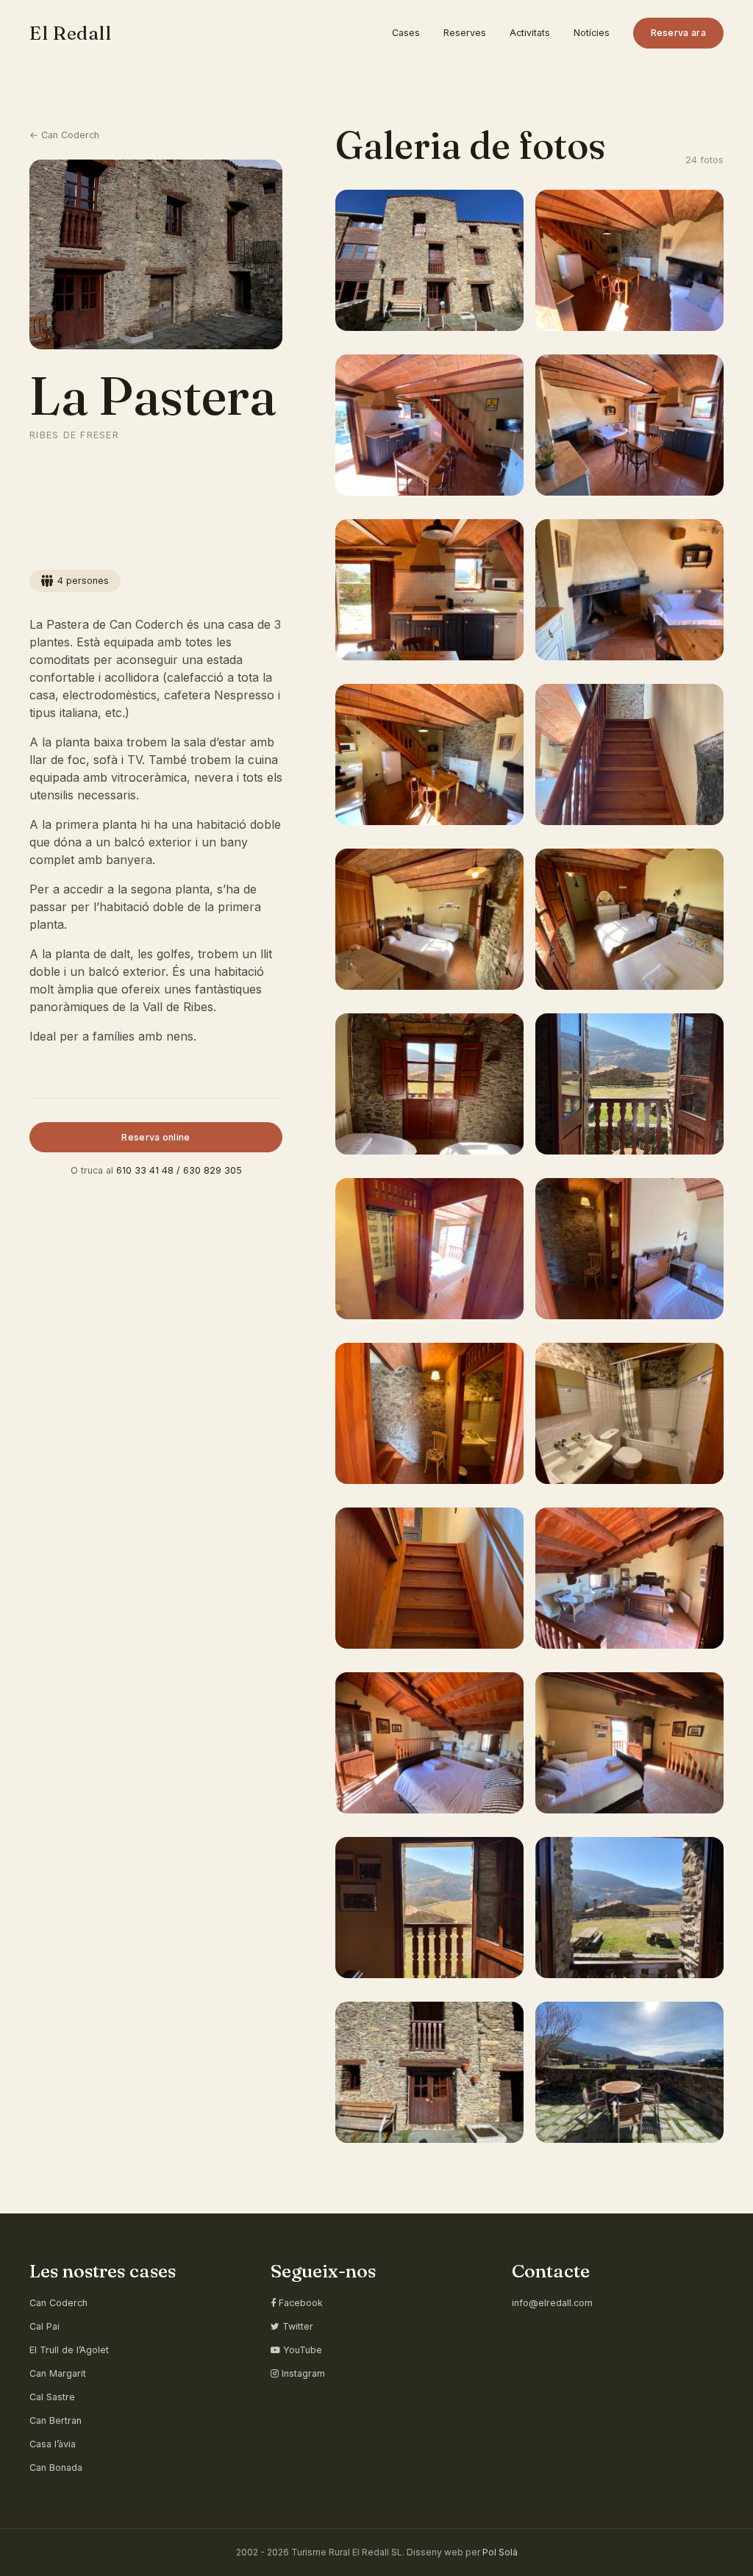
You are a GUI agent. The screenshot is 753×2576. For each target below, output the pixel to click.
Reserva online (156, 1137)
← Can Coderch (64, 135)
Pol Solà (500, 2552)
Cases (406, 33)
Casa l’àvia (53, 2444)
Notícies (592, 33)
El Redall (71, 33)
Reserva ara (678, 33)
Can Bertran (56, 2420)
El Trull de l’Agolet (69, 2350)
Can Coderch (58, 2303)
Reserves (465, 33)
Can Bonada (56, 2468)
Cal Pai (44, 2326)
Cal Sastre (52, 2397)
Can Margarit (58, 2373)
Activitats (530, 33)
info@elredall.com (552, 2303)
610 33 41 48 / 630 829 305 (179, 1170)
